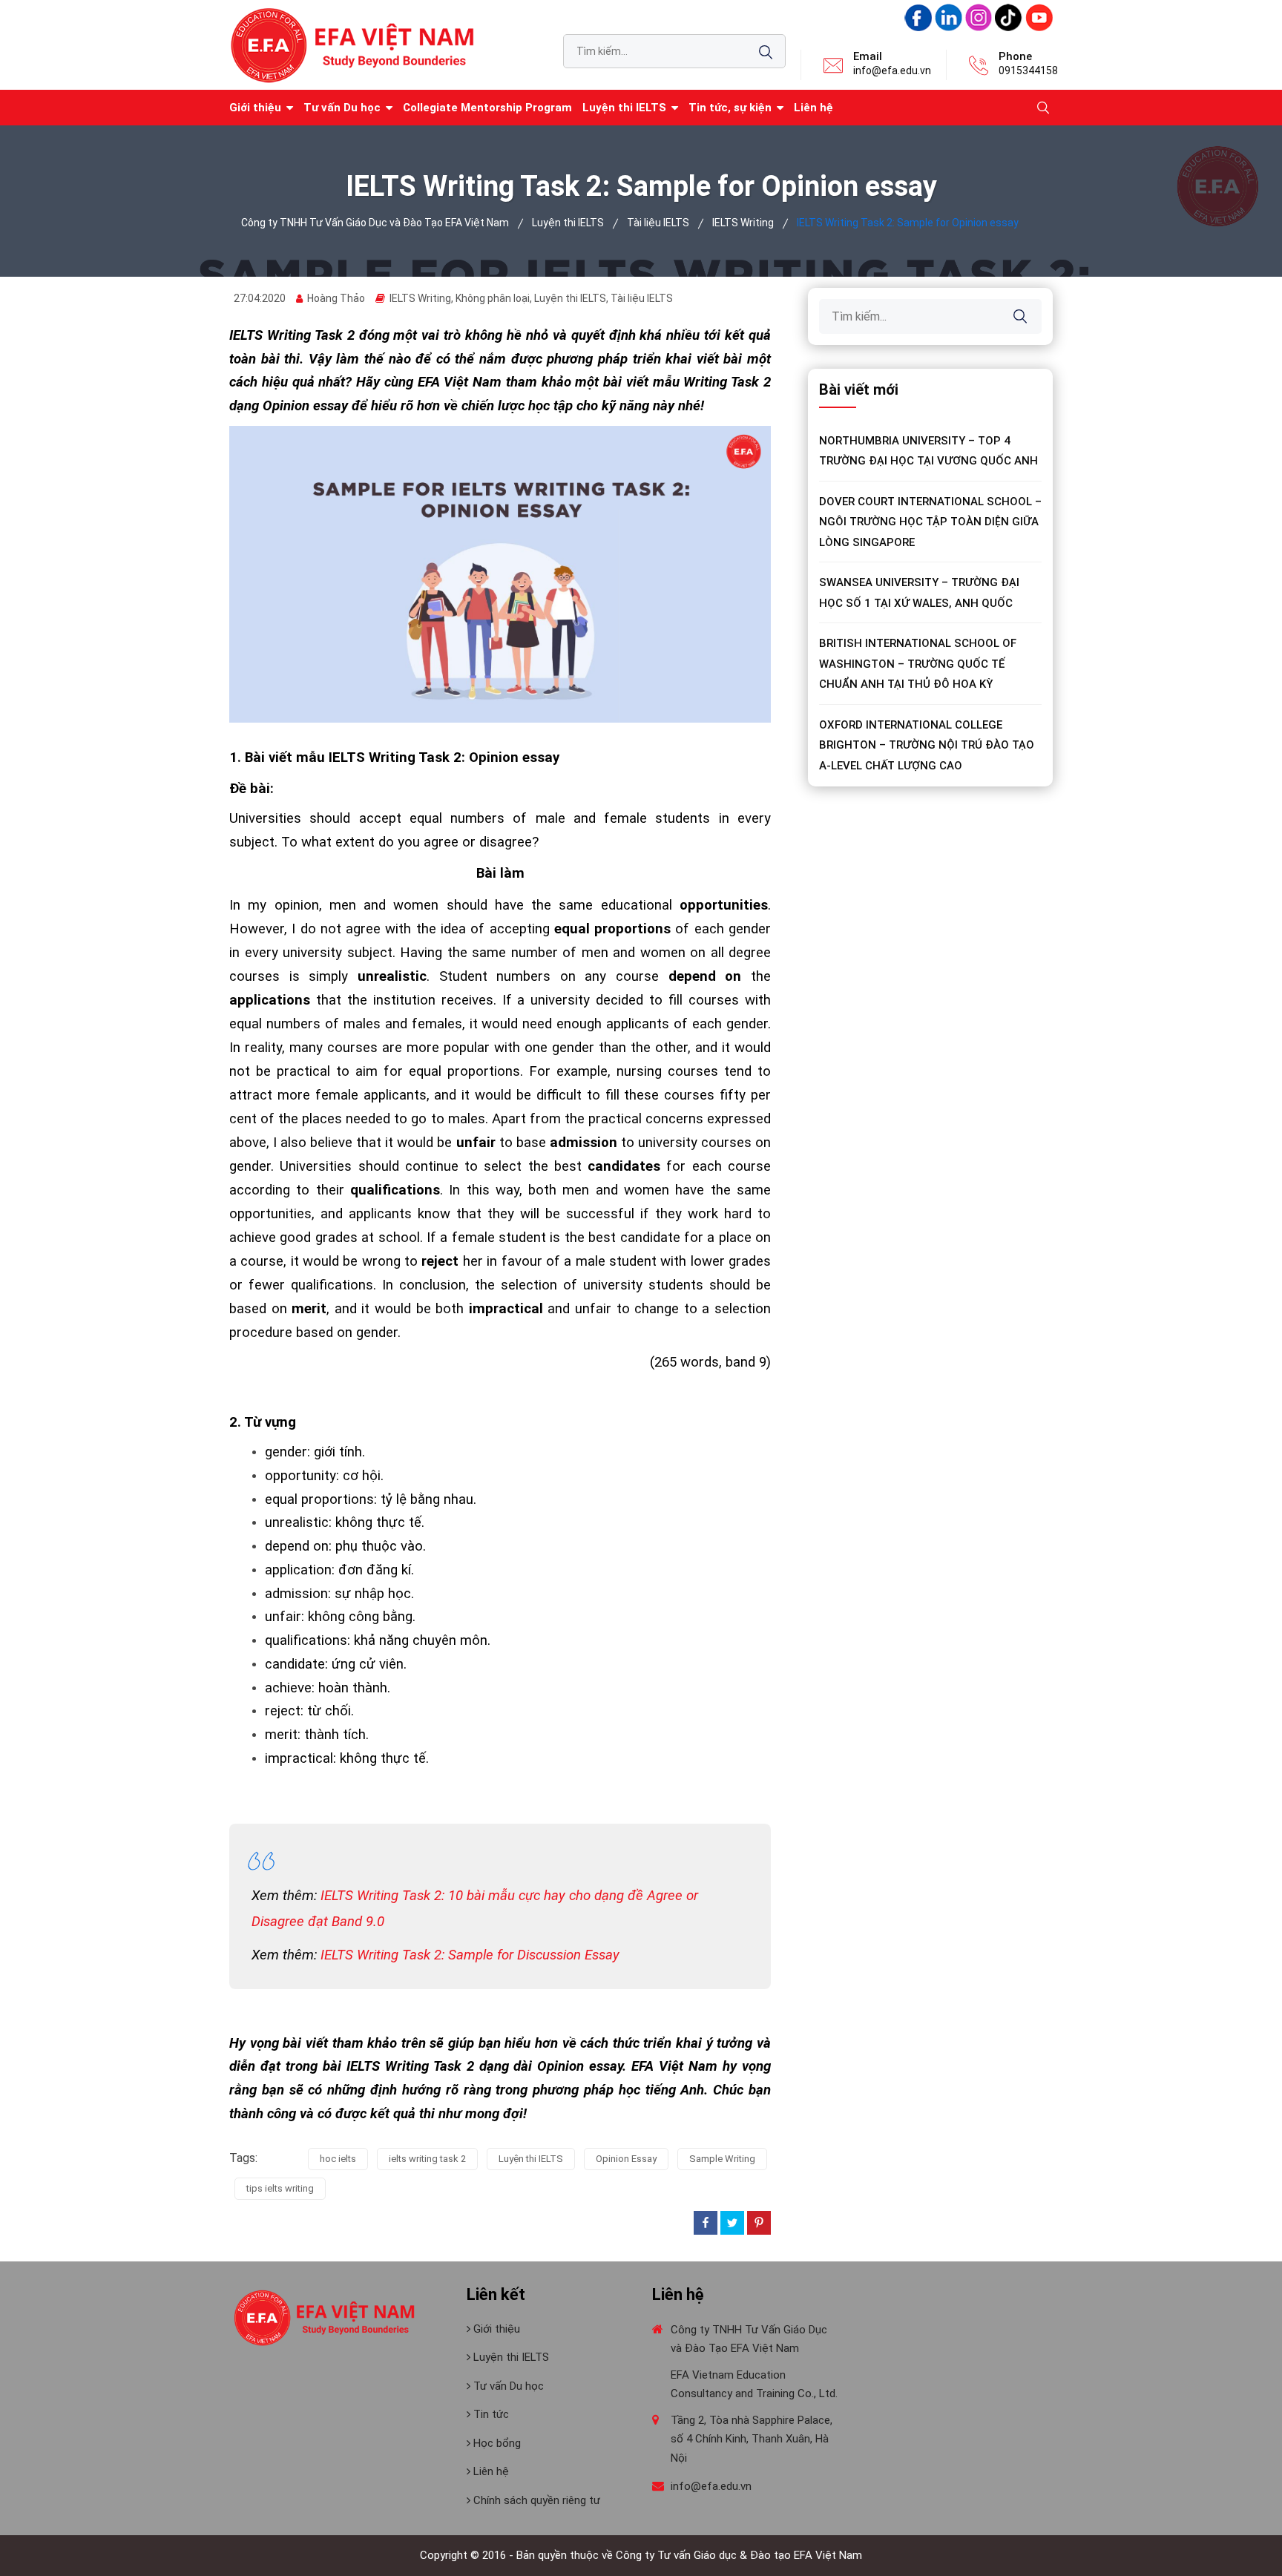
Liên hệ (813, 108)
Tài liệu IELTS (642, 298)
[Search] (766, 52)
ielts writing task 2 (427, 2159)
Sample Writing (722, 2159)
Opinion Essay (626, 2159)
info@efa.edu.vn (892, 70)
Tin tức (490, 2414)
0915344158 (1028, 70)
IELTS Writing (420, 298)
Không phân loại (493, 298)
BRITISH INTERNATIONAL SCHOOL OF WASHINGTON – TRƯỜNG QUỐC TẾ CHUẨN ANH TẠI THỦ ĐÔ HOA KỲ (918, 664)
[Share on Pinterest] (759, 2223)
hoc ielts (338, 2159)
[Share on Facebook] (706, 2223)
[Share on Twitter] (732, 2223)
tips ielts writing (280, 2188)
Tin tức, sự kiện (730, 108)
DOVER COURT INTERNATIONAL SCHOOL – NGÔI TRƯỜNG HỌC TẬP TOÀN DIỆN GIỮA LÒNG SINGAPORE (930, 522)
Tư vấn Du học (342, 108)
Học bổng (496, 2443)
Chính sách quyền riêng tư (535, 2500)
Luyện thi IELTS (531, 2159)
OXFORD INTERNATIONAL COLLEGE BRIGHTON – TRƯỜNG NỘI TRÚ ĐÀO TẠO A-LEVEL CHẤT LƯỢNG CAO (927, 745)
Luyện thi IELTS (624, 108)
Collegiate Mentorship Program (487, 108)
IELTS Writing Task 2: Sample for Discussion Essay (470, 1955)
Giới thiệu (495, 2329)
